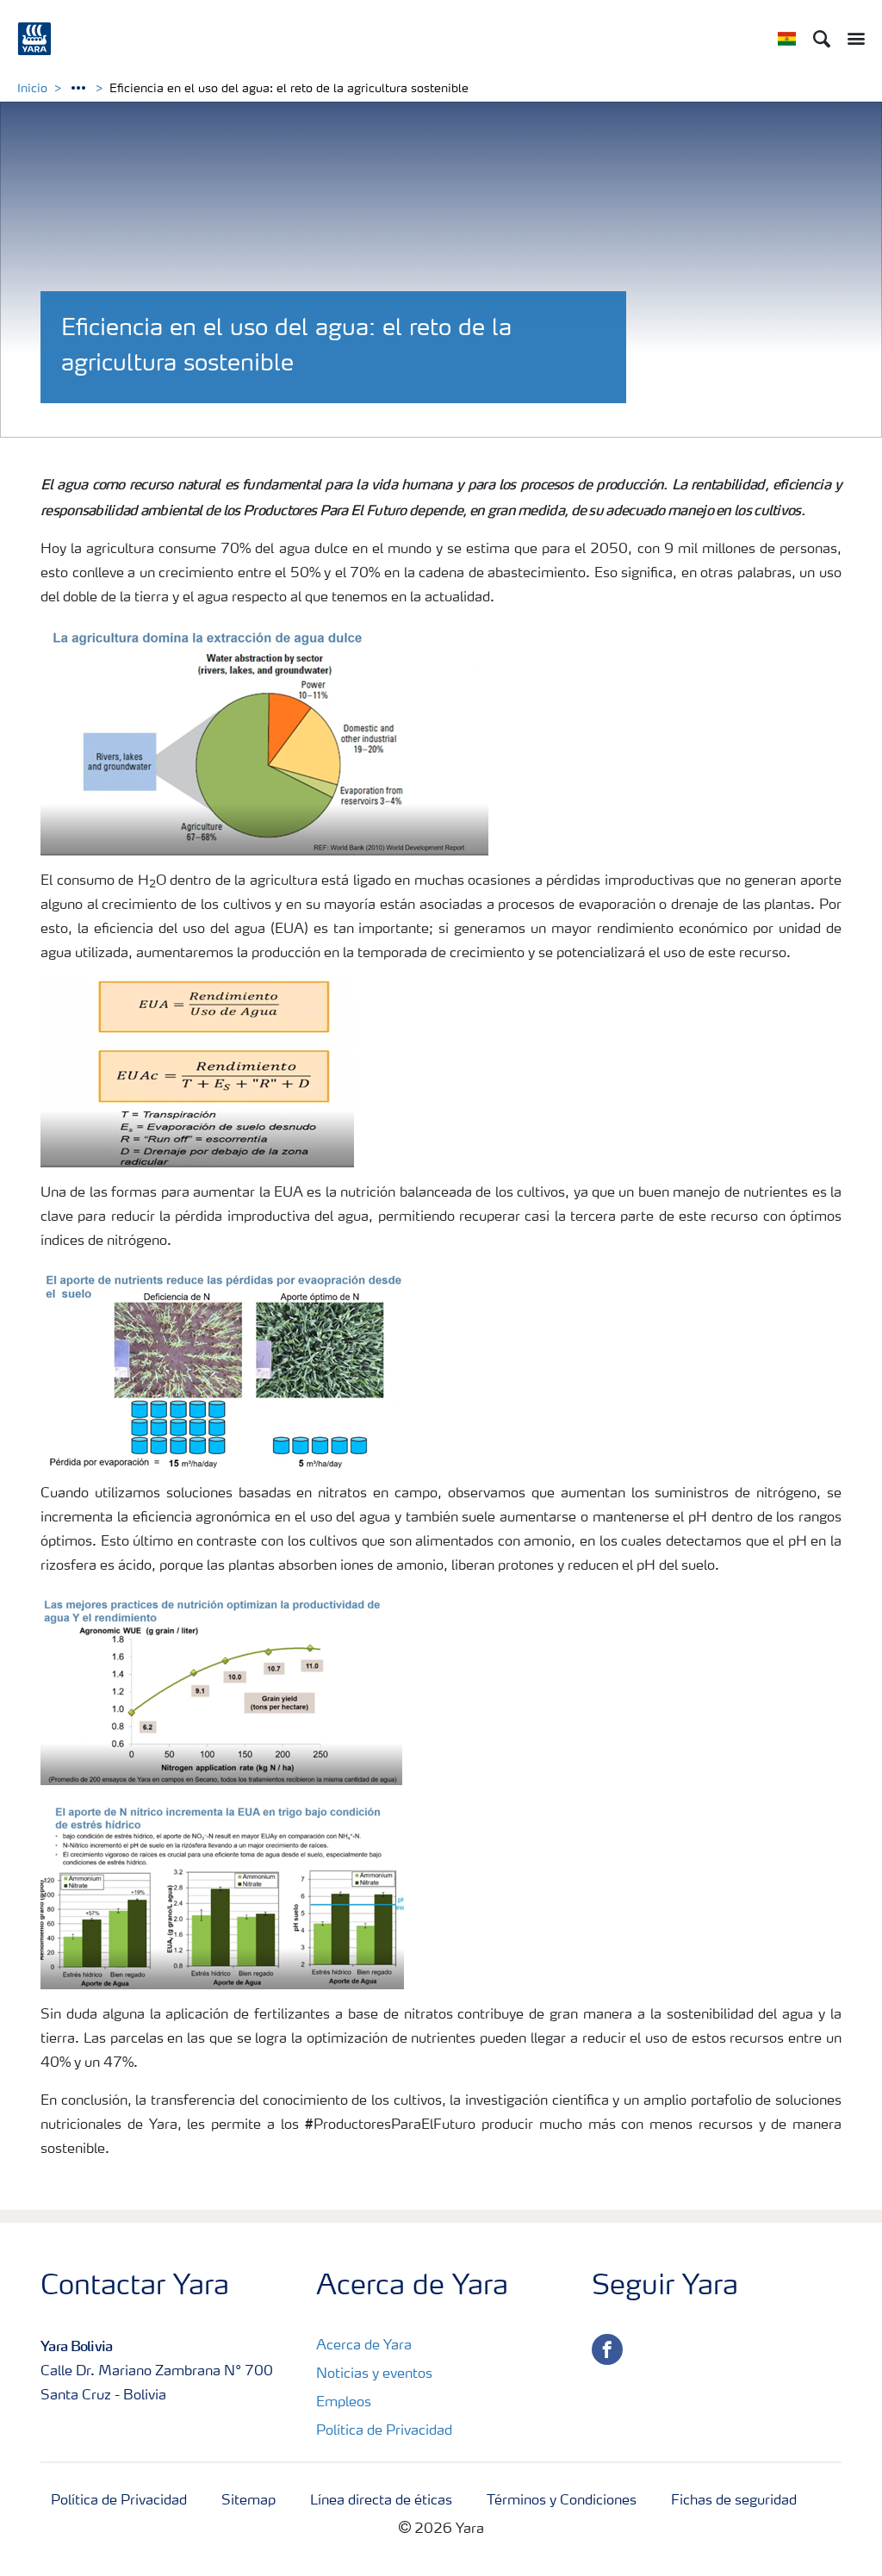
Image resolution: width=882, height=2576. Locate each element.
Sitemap (248, 2501)
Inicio (32, 89)
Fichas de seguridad (734, 2501)
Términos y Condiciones (562, 2501)
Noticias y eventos (374, 2374)
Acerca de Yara (364, 2346)
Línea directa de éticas (381, 2501)
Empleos (344, 2403)
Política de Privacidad (384, 2431)
